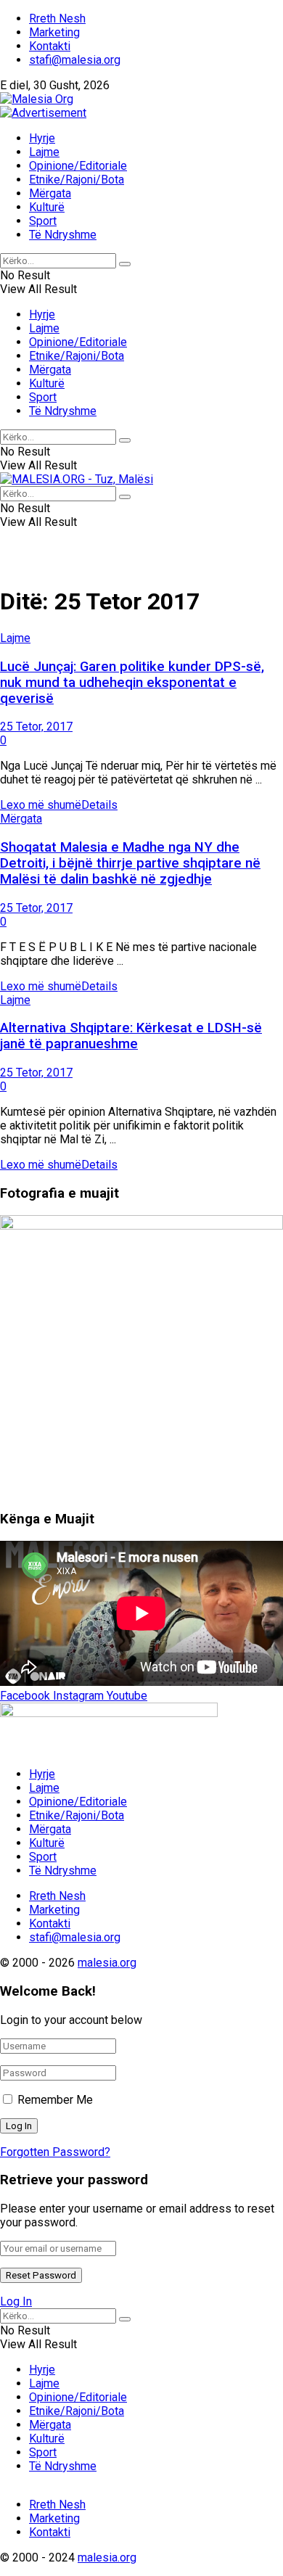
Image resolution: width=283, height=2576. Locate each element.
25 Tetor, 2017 (36, 727)
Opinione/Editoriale (78, 166)
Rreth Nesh (57, 18)
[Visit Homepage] (37, 99)
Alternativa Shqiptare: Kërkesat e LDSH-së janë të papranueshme (131, 1036)
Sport (43, 221)
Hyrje (42, 138)
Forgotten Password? (55, 2152)
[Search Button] (125, 264)
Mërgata (50, 193)
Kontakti (50, 46)
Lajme (44, 152)
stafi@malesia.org (75, 60)
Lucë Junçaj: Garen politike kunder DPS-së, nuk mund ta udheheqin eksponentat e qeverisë (132, 683)
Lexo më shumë (59, 805)
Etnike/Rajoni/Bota (77, 180)
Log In (16, 2301)
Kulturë (47, 207)
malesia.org (107, 1963)
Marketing (54, 32)
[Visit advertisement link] (43, 113)
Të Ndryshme (63, 235)
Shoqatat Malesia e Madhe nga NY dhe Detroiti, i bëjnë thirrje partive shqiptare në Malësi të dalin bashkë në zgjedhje (130, 863)
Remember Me (55, 2100)
